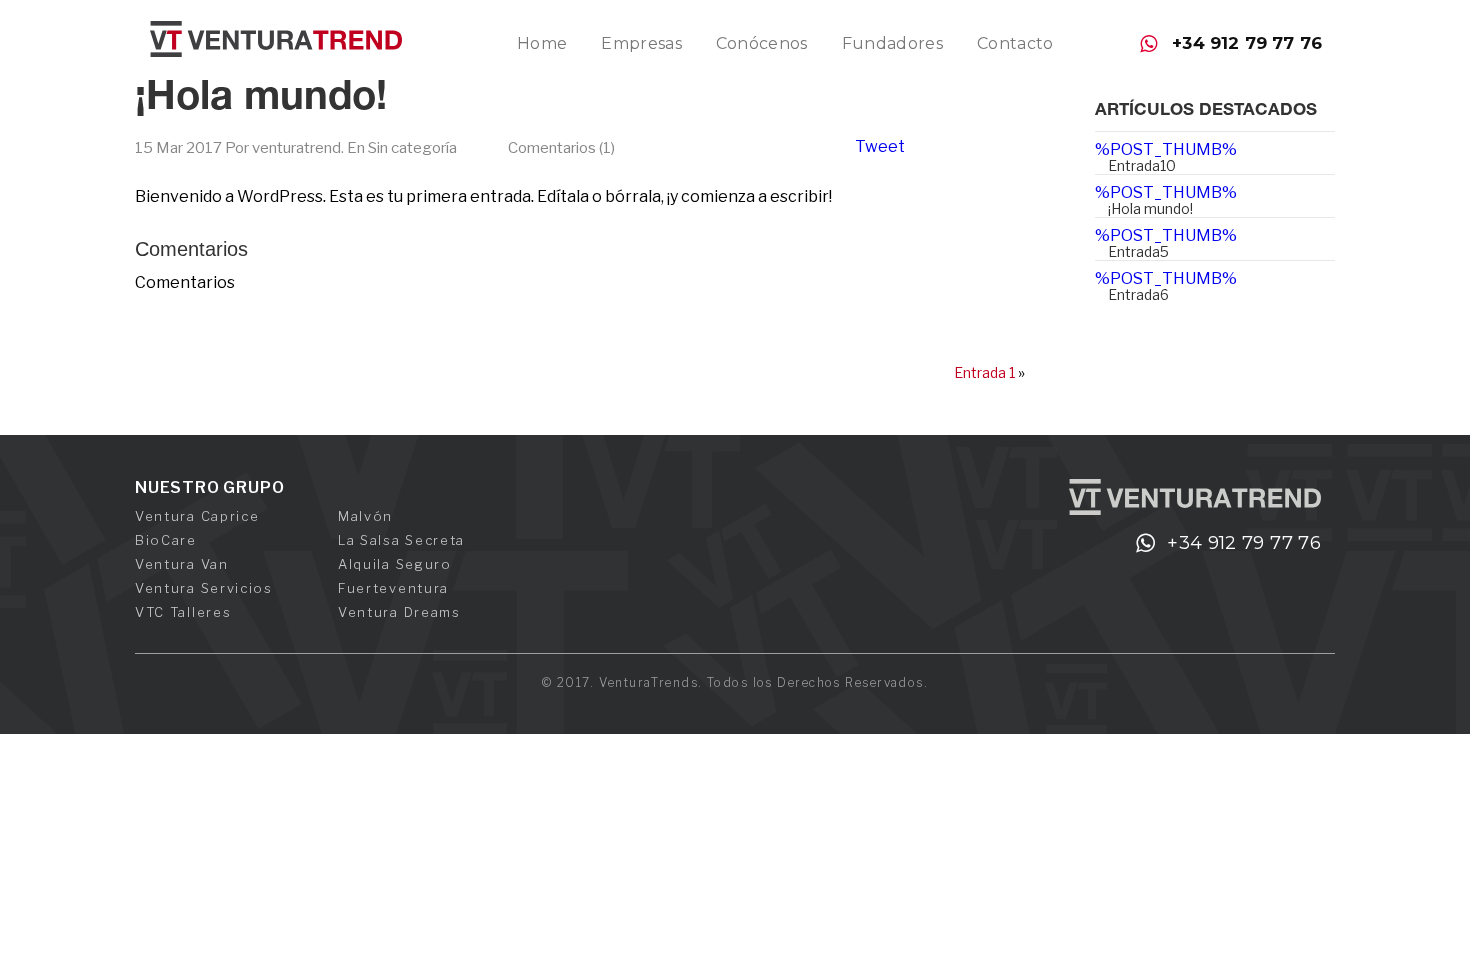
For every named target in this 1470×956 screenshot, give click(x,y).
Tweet (880, 147)
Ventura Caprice (197, 516)
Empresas (641, 43)
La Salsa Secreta (401, 540)
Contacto (1015, 43)
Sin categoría (412, 148)
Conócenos (762, 43)
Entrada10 (1142, 165)
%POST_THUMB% (1166, 149)
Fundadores (892, 43)
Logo (276, 39)
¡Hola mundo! (261, 100)
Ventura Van (182, 564)
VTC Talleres (183, 612)
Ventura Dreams (399, 612)
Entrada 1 (984, 372)
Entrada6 (1138, 294)
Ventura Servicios (204, 588)
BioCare (166, 540)
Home (542, 43)
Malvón (365, 516)
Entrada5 (1138, 251)
